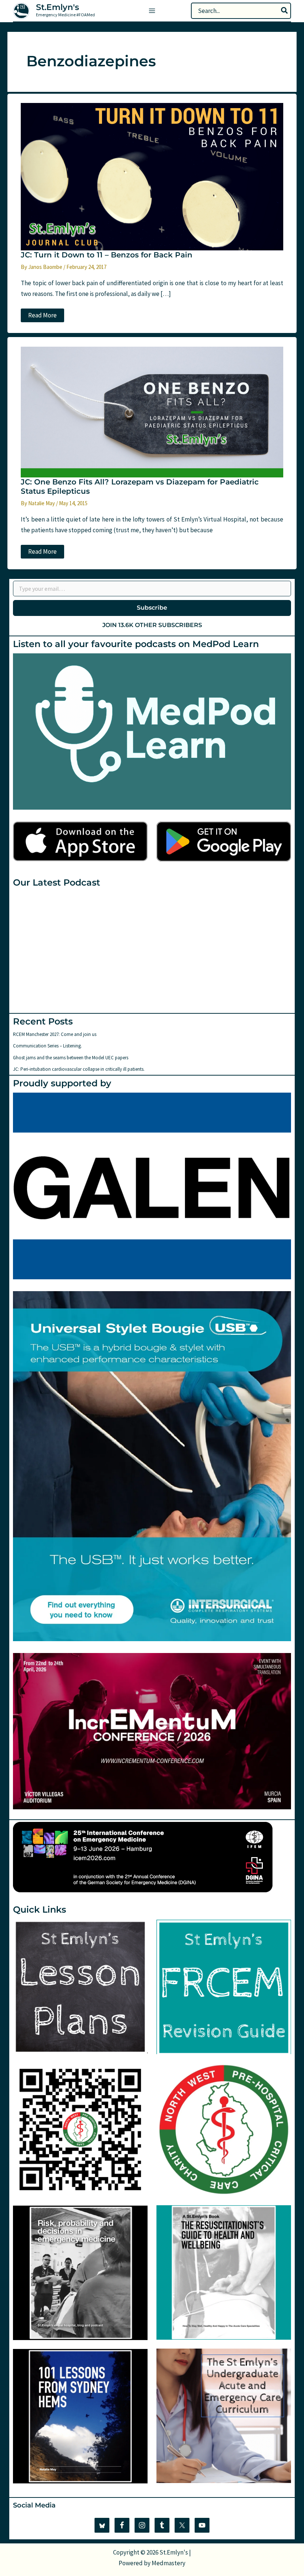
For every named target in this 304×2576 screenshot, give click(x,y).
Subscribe (152, 608)
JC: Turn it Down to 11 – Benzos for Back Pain (107, 255)
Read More (42, 316)
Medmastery (168, 2563)
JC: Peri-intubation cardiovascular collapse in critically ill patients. (79, 1069)
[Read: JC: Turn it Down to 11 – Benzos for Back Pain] (152, 176)
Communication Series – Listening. (47, 1046)
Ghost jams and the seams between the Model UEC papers (71, 1058)
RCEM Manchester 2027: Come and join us (55, 1034)
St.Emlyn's (57, 7)
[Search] (285, 11)
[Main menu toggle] (152, 11)
